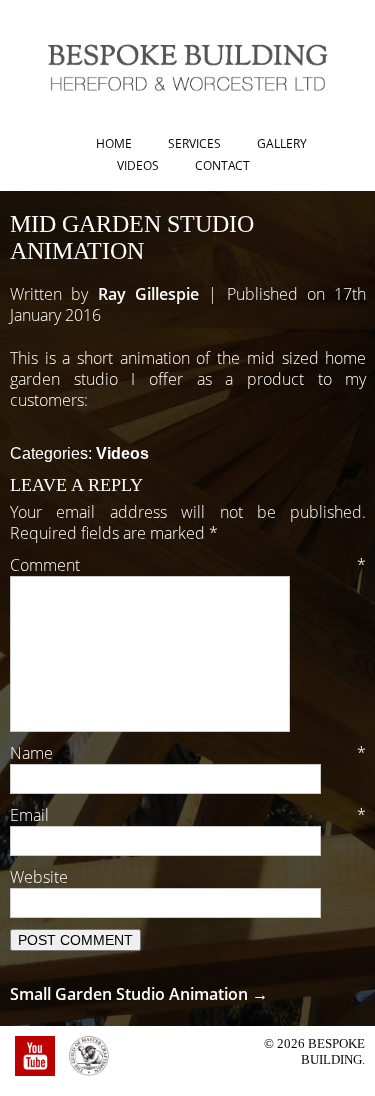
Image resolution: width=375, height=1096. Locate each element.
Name (188, 753)
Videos (138, 165)
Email (188, 815)
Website (39, 877)
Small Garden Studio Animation (139, 994)
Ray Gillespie (148, 294)
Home (114, 143)
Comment (188, 565)
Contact (222, 165)
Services (194, 143)
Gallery (282, 143)
